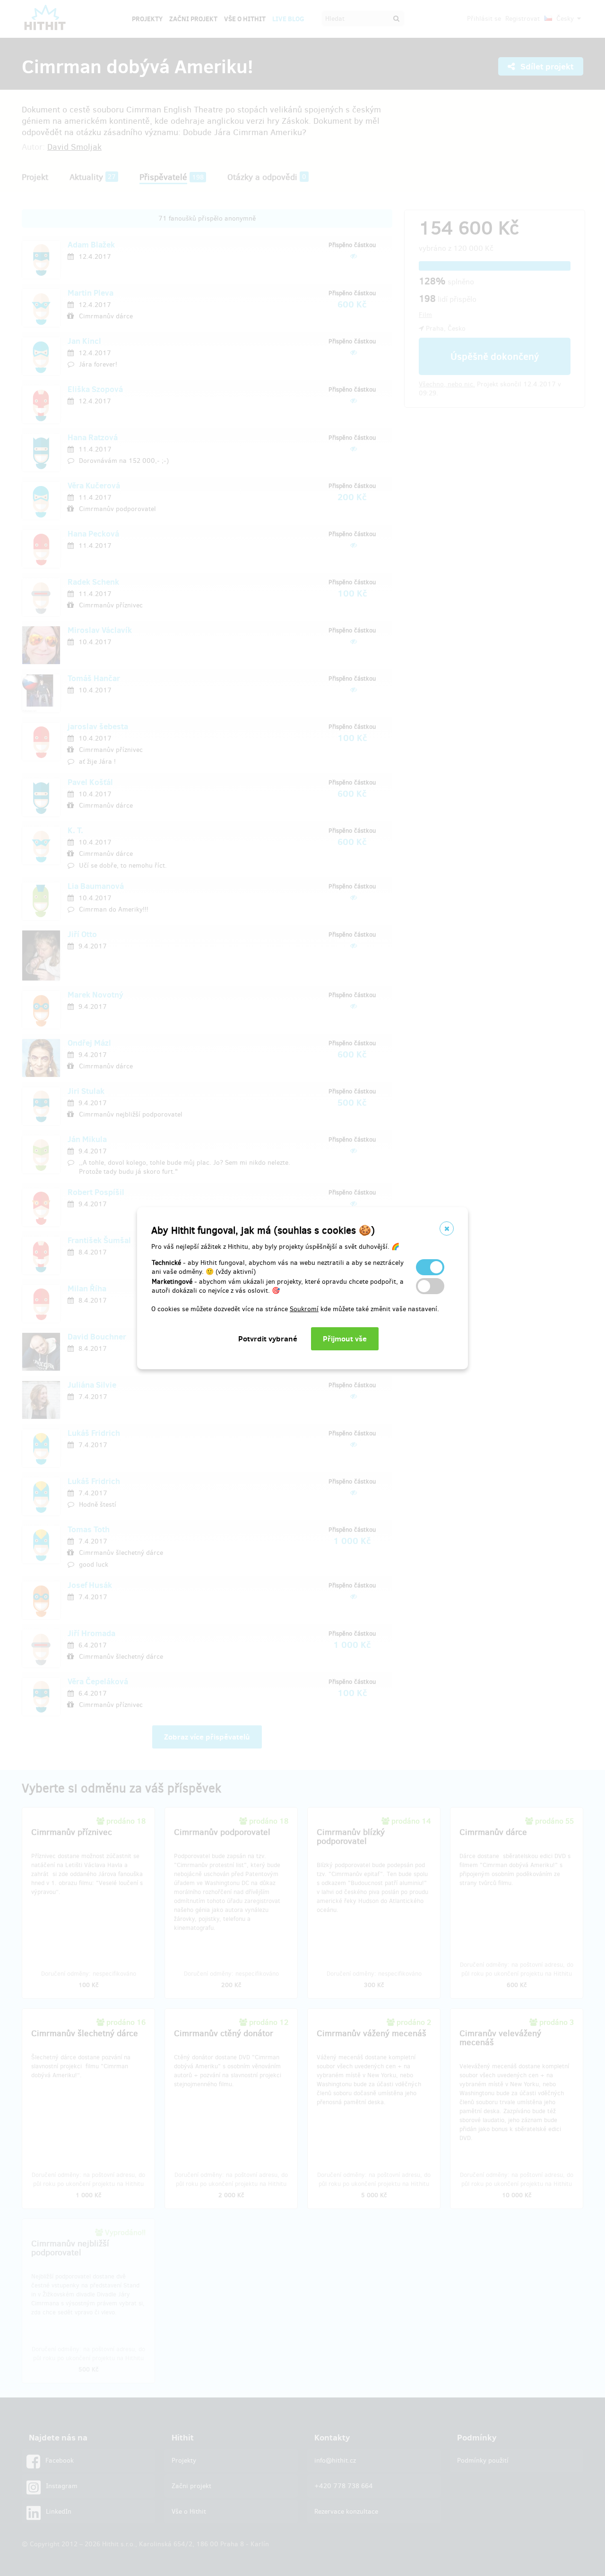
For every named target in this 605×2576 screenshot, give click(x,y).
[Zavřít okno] (447, 1228)
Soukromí (304, 1309)
